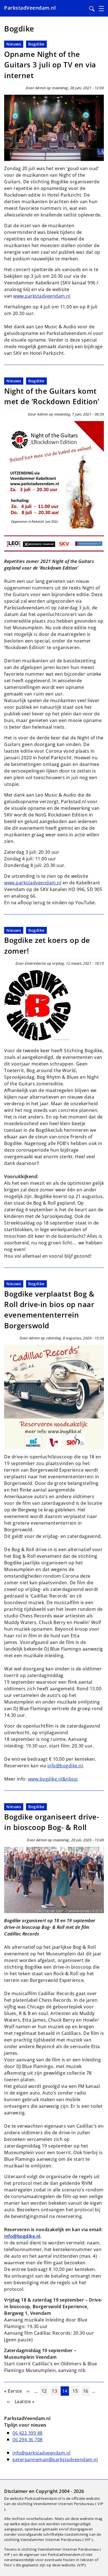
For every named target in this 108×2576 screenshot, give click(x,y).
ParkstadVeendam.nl (30, 8)
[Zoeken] (92, 9)
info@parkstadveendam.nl (42, 2453)
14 (65, 2391)
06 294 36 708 (28, 2440)
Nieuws (14, 44)
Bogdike (36, 44)
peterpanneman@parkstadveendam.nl (55, 2459)
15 (76, 2391)
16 (86, 2391)
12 (45, 2391)
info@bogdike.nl (65, 1766)
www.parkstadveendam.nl (42, 296)
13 (55, 2391)
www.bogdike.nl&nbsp (53, 1779)
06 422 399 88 (28, 2433)
